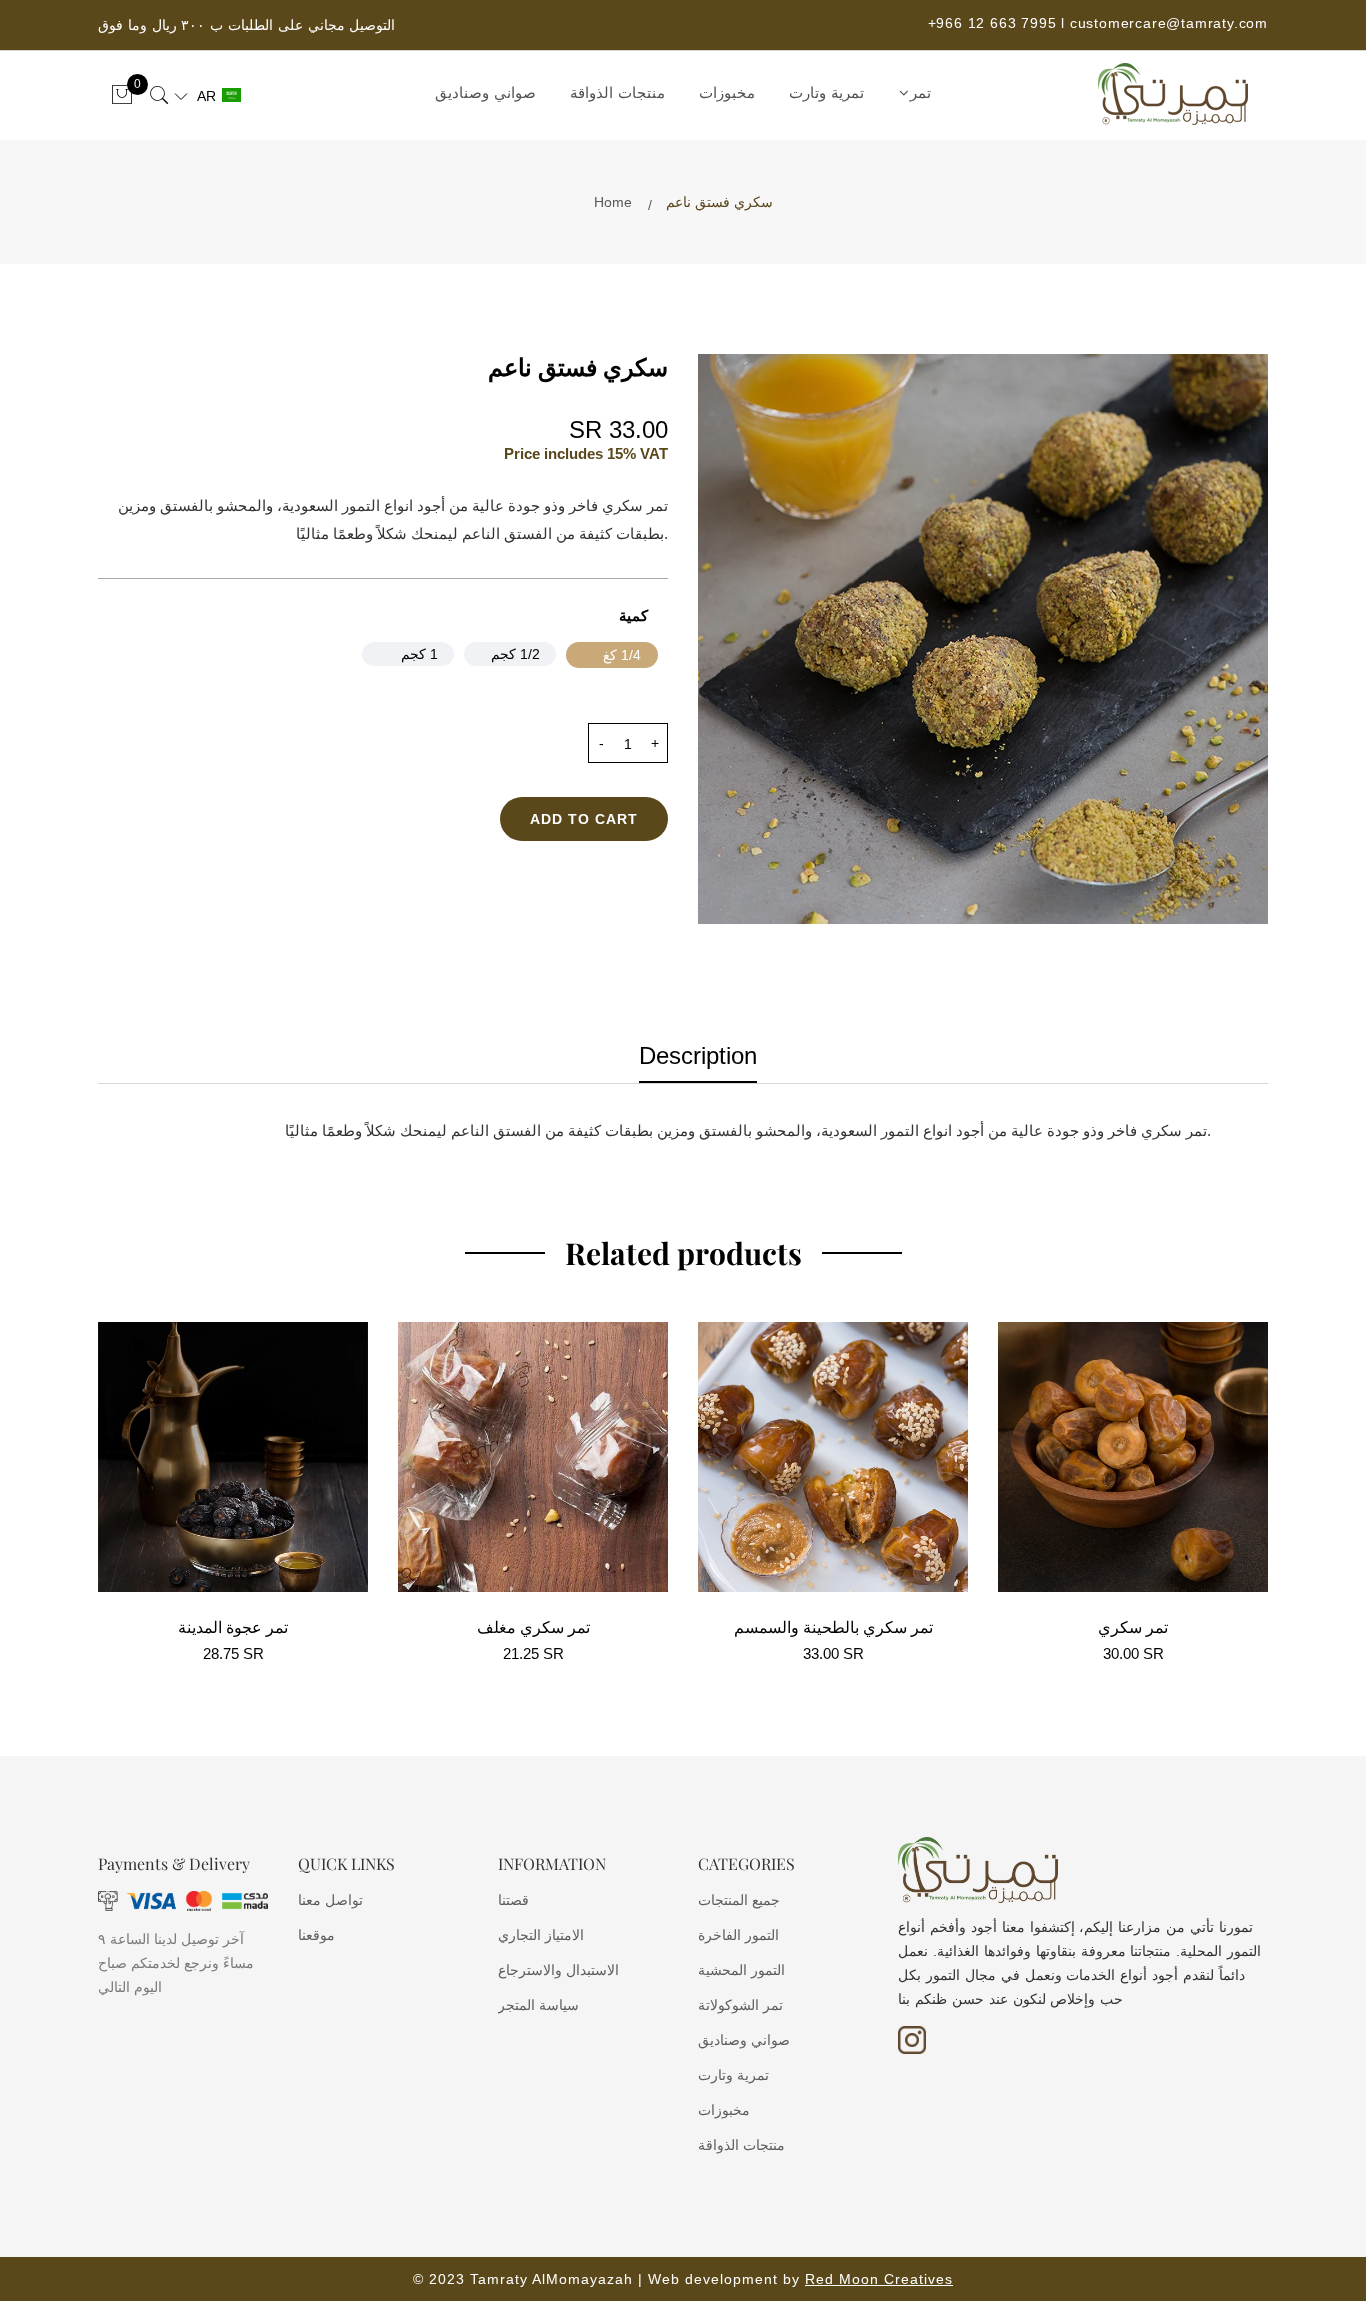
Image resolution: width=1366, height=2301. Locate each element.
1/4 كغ (622, 655)
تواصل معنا (330, 1900)
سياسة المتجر (538, 2005)
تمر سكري (1133, 1626)
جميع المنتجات (739, 1900)
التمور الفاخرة (738, 1935)
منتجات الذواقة (617, 92)
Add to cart (584, 819)
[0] (122, 96)
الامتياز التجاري (541, 1935)
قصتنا (513, 1900)
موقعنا (316, 1935)
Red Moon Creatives (879, 2279)
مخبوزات (727, 92)
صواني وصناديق (485, 92)
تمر (920, 92)
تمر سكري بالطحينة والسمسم (833, 1626)
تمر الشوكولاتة (740, 2005)
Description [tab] (698, 1056)
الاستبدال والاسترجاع (558, 1970)
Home (613, 202)
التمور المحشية (741, 1970)
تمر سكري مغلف (533, 1626)
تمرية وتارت (826, 92)
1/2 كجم (515, 654)
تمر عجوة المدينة (233, 1626)
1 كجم (419, 654)
